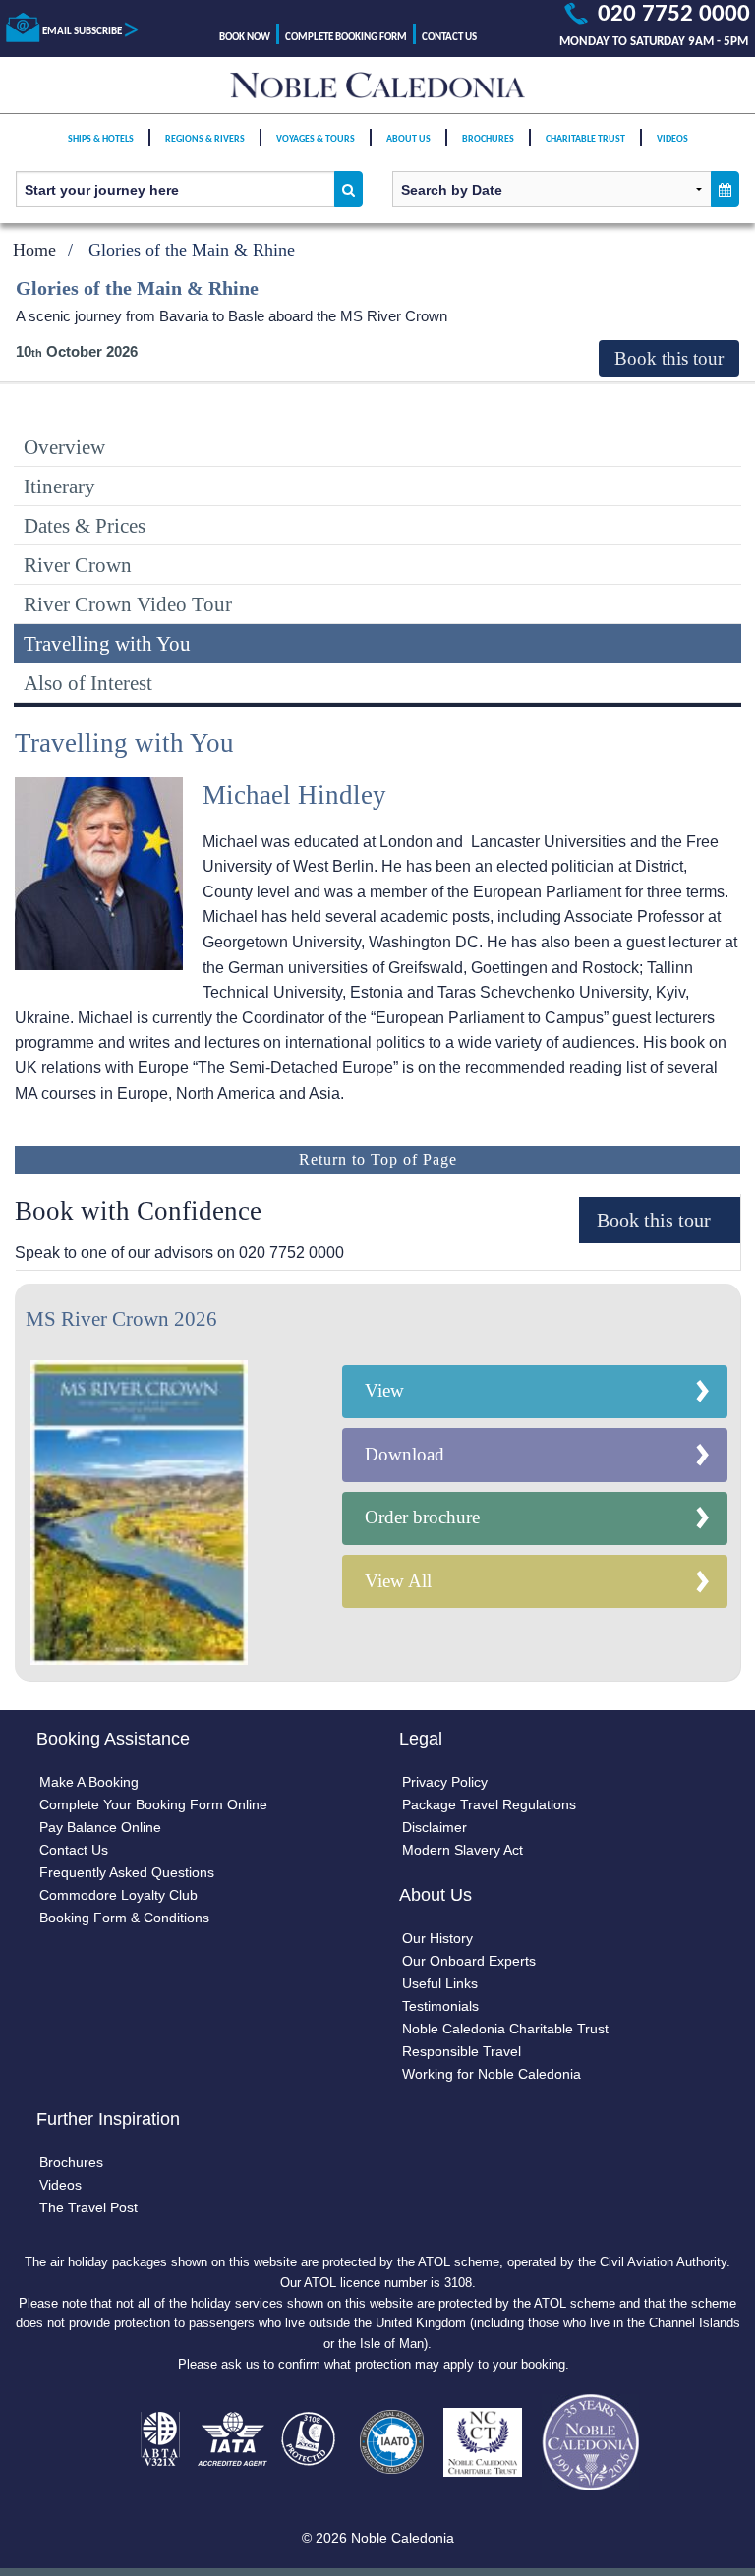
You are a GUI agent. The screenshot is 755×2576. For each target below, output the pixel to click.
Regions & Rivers (205, 139)
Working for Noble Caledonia (492, 2074)
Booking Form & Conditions (124, 1918)
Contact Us (449, 38)
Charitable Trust (585, 139)
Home (34, 250)
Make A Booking (89, 1782)
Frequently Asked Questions (127, 1872)
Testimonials (440, 2006)
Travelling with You (107, 643)
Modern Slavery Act (463, 1850)
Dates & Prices (85, 525)
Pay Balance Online (100, 1827)
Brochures (488, 139)
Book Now (245, 38)
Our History (437, 1938)
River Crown (78, 565)
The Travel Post (88, 2207)
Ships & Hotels (101, 139)
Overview (64, 447)
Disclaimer (435, 1827)
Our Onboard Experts (469, 1961)
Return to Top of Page (378, 1159)
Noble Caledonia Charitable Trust (505, 2029)
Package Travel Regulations (489, 1804)
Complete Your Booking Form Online (153, 1804)
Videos (672, 139)
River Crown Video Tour (128, 604)
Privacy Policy (445, 1782)
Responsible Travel (462, 2051)
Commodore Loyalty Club (118, 1895)
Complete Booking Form (346, 38)
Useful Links (440, 1983)
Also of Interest (88, 683)
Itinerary (59, 486)
